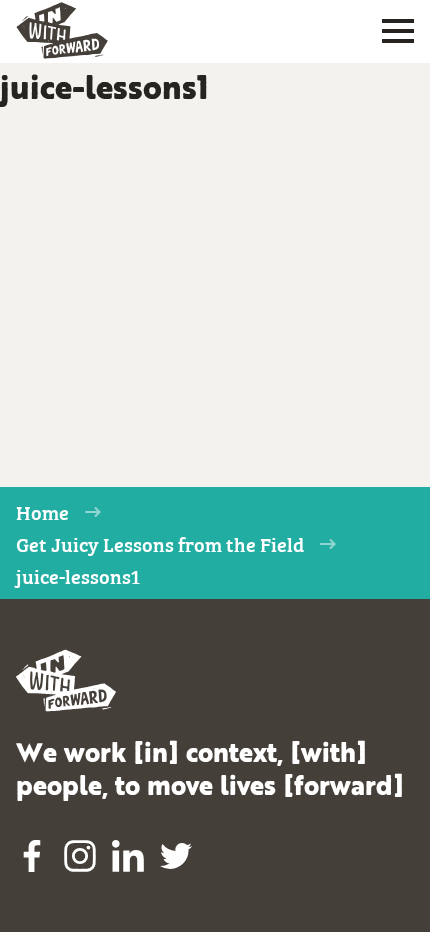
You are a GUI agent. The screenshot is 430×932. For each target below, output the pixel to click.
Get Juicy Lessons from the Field (160, 543)
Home (42, 511)
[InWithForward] (62, 31)
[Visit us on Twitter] (176, 856)
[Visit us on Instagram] (80, 856)
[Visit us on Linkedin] (128, 856)
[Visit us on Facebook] (32, 856)
